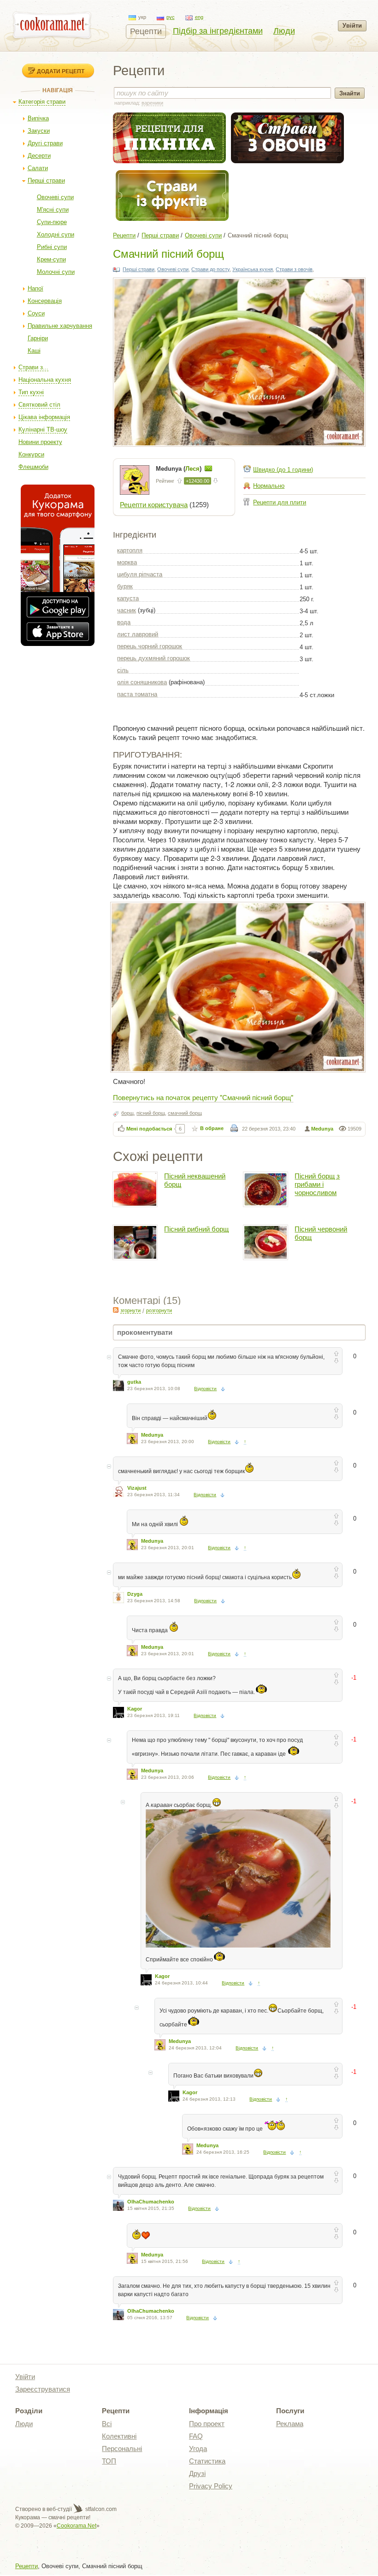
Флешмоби (33, 467)
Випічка (38, 118)
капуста (128, 598)
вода (124, 622)
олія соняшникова (142, 682)
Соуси (36, 313)
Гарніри (38, 338)
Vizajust (137, 1488)
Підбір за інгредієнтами (218, 31)
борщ (127, 1113)
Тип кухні (31, 392)
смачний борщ (185, 1113)
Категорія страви (42, 102)
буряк (125, 586)
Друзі (197, 2473)
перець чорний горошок (150, 646)
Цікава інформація (44, 417)
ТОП (109, 2461)
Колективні (119, 2436)
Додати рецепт (61, 71)
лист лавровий (138, 634)
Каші (34, 351)
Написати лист (208, 468)
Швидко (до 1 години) (283, 470)
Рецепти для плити (280, 502)
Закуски (39, 131)
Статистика (207, 2461)
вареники (152, 103)
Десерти (39, 156)
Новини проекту (40, 442)
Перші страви (46, 181)
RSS (116, 1310)
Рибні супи (52, 247)
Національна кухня (45, 380)
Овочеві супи (55, 197)
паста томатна (137, 694)
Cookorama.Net (77, 2526)
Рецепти (146, 31)
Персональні (122, 2449)
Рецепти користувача (154, 505)
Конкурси (31, 454)
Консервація (45, 301)
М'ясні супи (53, 210)
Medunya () (180, 469)
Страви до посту (210, 269)
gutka (134, 1382)
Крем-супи (51, 259)
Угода (198, 2449)
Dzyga (135, 1594)
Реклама (290, 2424)
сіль (123, 670)
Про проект (207, 2424)
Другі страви (45, 143)
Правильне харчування (60, 326)
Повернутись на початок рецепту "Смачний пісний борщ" (203, 1097)
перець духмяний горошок (154, 658)
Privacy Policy (211, 2486)
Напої (35, 288)
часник (127, 610)
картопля (130, 550)
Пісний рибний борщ (196, 1229)
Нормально (269, 486)
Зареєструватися (43, 2389)
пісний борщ (151, 1113)
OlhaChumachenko (151, 2202)
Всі (107, 2424)
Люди (284, 31)
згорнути (130, 1310)
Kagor (135, 1709)
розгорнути (159, 1310)
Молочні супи (56, 272)
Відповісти (205, 1389)
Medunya (322, 1129)
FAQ (196, 2436)
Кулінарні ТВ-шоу (43, 429)
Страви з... (33, 367)
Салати (38, 168)
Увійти (352, 26)
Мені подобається (149, 1129)
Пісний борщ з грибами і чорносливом (317, 1184)
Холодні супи (56, 234)
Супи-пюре (52, 222)
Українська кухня (253, 269)
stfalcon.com (100, 2509)
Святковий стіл (39, 405)
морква (127, 562)
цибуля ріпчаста (140, 574)
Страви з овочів (294, 269)
